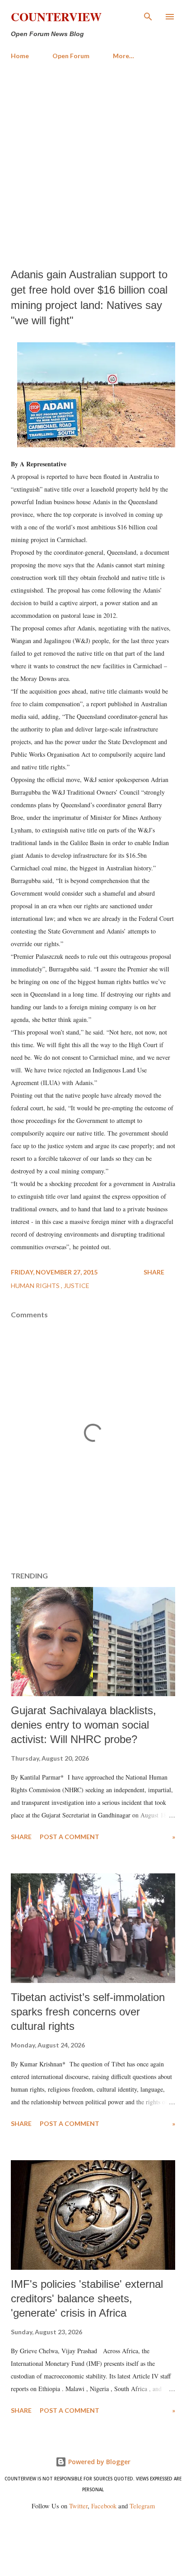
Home (20, 56)
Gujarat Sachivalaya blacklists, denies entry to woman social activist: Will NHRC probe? (84, 1725)
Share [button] (154, 1272)
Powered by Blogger (98, 2462)
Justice (77, 1286)
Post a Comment (70, 1837)
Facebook (104, 2506)
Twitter (78, 2506)
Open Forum (71, 56)
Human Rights (36, 1286)
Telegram (142, 2506)
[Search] (148, 16)
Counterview (56, 17)
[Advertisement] (93, 164)
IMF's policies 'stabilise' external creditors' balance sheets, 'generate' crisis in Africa (87, 2298)
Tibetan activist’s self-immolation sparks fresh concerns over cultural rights (88, 2012)
